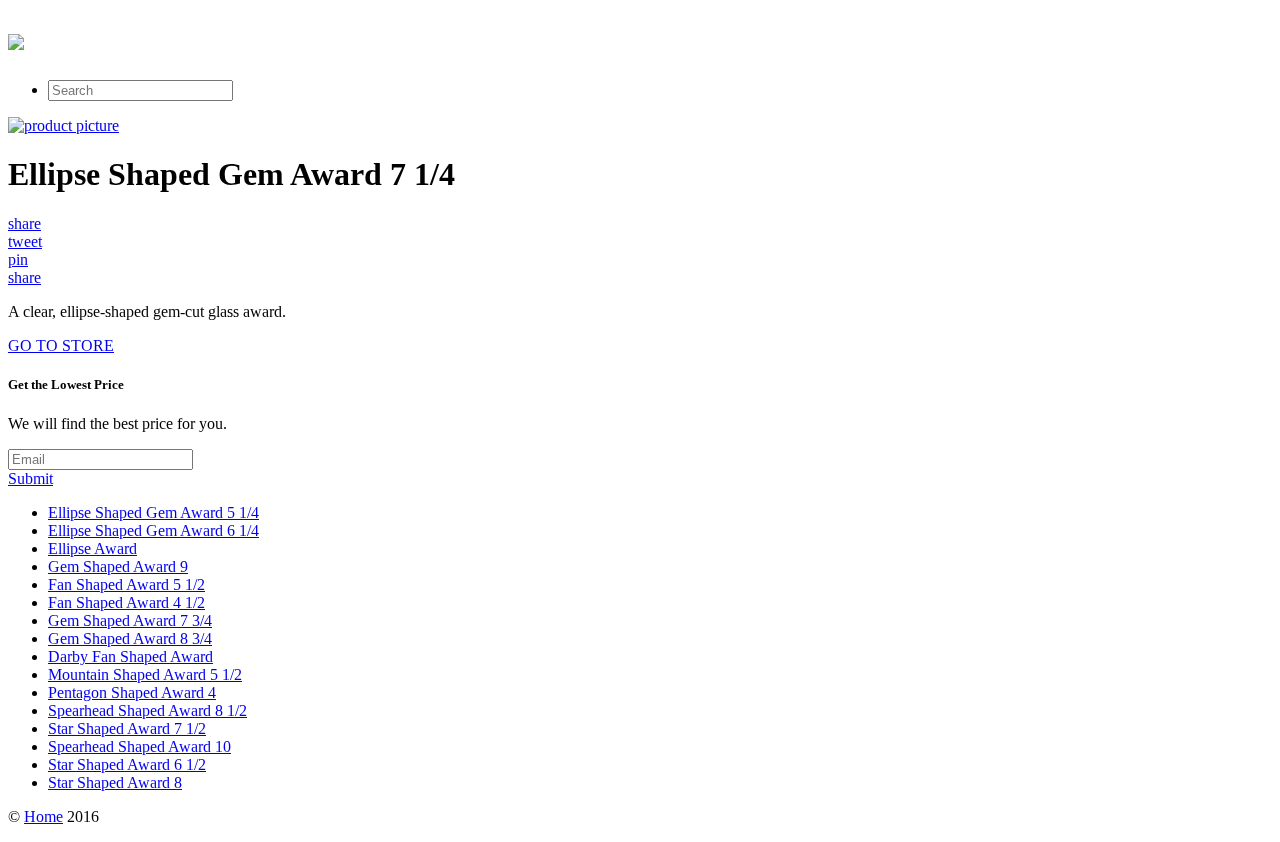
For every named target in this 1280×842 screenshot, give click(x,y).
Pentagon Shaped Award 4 (132, 692)
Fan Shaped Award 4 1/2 (126, 602)
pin (18, 259)
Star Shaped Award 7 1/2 (127, 728)
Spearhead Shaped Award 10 (139, 746)
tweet (25, 241)
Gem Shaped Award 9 (118, 566)
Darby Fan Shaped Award (130, 656)
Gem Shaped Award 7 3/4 (130, 620)
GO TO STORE (61, 345)
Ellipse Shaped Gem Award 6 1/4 (153, 530)
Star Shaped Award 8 (115, 782)
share (24, 223)
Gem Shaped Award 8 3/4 (130, 638)
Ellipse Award (92, 548)
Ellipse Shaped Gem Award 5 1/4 (153, 512)
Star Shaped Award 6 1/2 (127, 764)
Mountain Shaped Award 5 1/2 (145, 674)
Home (43, 816)
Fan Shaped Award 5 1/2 (126, 584)
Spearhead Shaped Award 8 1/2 (147, 710)
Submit (30, 478)
